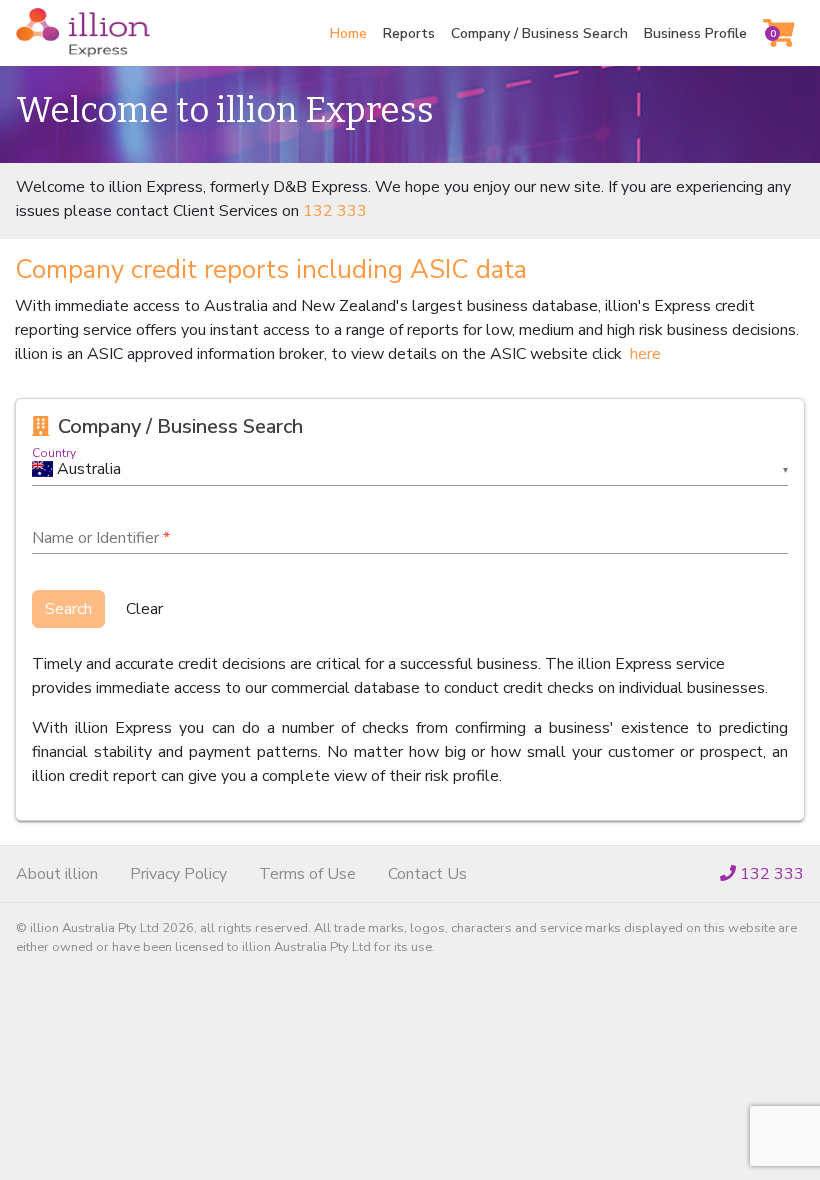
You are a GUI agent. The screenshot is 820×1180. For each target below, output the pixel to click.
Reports (409, 33)
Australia (89, 469)
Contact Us (427, 874)
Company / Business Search (539, 33)
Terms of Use (307, 874)
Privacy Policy (178, 874)
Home (348, 33)
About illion (57, 874)
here (645, 354)
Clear (144, 609)
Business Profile (695, 33)
